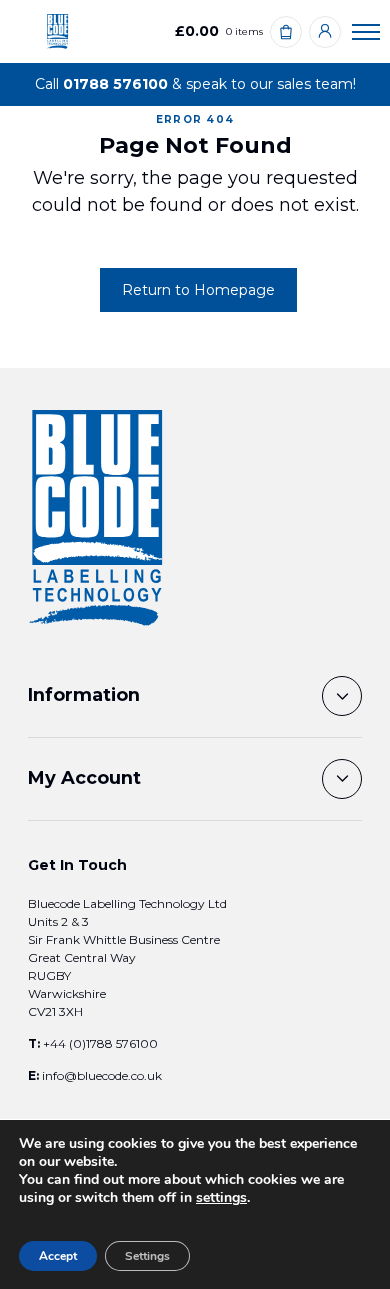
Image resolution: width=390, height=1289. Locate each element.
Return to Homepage (198, 290)
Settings (147, 1256)
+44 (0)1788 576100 (100, 1043)
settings (221, 1198)
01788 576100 (115, 84)
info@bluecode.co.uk (102, 1075)
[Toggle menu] (365, 31)
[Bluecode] (58, 31)
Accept (58, 1256)
